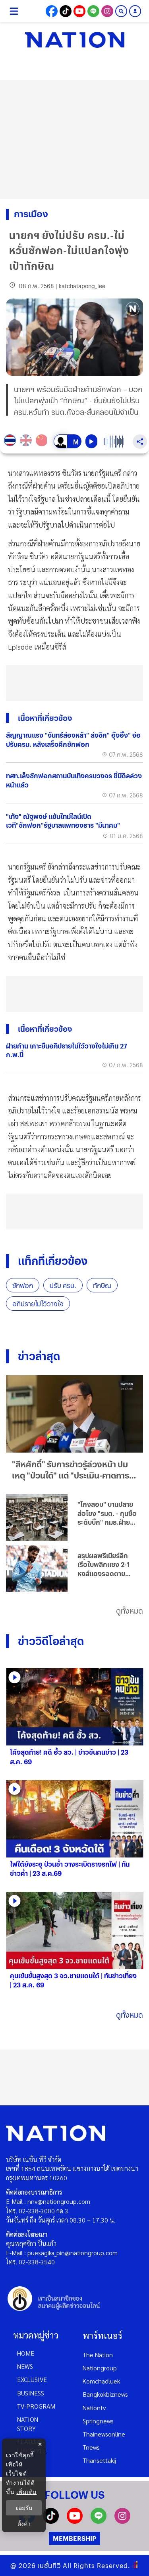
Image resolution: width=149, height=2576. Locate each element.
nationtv (94, 2408)
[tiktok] (51, 2521)
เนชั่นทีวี (49, 2565)
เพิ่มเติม (26, 2492)
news (25, 2366)
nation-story (29, 2424)
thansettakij (99, 2460)
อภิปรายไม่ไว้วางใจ (38, 1304)
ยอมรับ (24, 2508)
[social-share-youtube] (79, 11)
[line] (99, 2521)
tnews (91, 2447)
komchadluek (101, 2381)
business (31, 2393)
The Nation (98, 2355)
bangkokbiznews (105, 2394)
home (26, 2353)
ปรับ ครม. (63, 1285)
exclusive (32, 2379)
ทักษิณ (102, 1285)
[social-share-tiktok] (66, 11)
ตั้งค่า (24, 2524)
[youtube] (75, 2521)
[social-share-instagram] (107, 11)
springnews (98, 2421)
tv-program (36, 2406)
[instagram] (122, 2521)
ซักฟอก (23, 1285)
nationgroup (100, 2368)
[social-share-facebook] (52, 11)
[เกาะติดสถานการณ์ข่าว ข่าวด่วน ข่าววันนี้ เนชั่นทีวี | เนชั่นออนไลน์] (75, 40)
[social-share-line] (93, 11)
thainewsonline (104, 2434)
